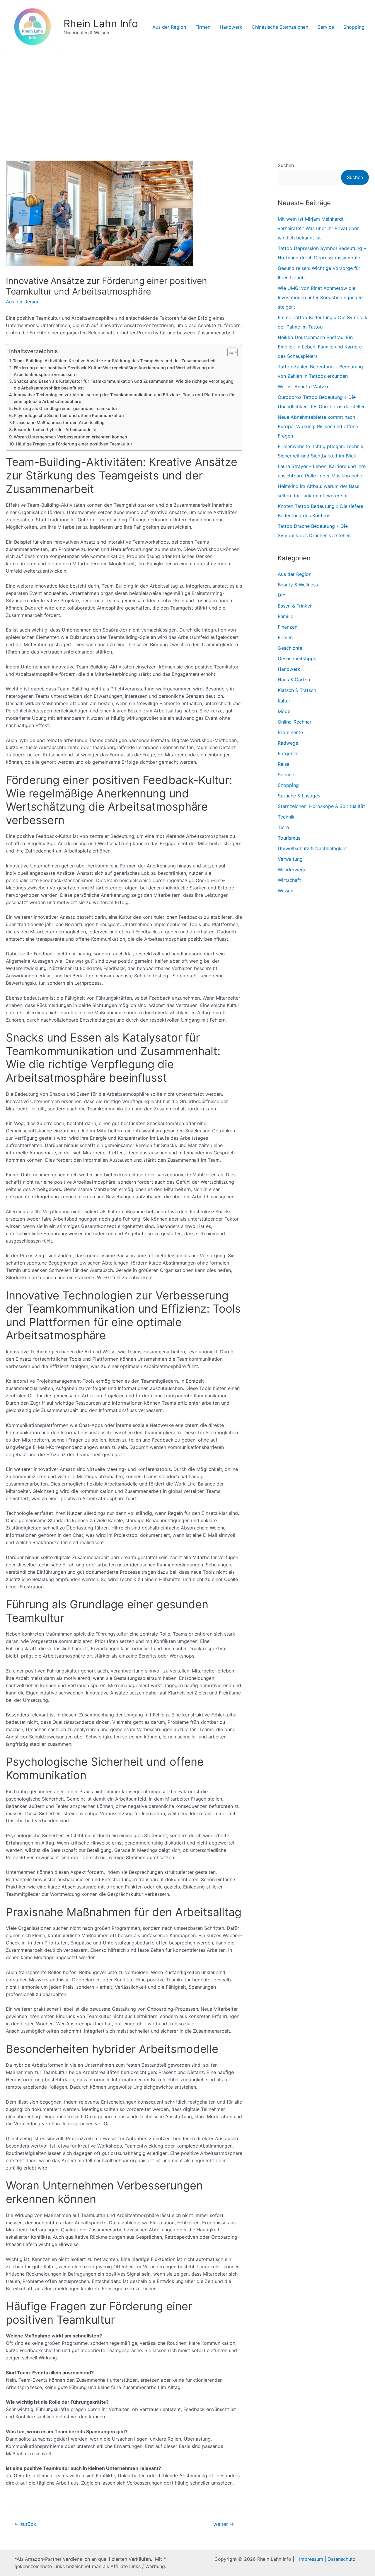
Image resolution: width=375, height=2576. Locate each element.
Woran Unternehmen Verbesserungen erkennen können (70, 437)
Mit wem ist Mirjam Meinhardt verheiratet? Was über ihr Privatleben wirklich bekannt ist (319, 228)
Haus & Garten (294, 680)
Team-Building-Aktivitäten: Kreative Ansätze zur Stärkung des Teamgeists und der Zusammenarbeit (114, 361)
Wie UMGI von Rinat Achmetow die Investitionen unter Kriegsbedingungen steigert (320, 297)
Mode (284, 711)
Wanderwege (292, 870)
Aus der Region (169, 27)
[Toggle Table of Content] (230, 352)
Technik (286, 817)
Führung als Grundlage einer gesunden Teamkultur (66, 408)
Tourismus (289, 838)
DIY (282, 595)
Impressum (311, 2559)
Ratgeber (288, 753)
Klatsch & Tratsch (297, 690)
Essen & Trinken (295, 606)
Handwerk (231, 27)
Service (326, 27)
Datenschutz (341, 2559)
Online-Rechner (295, 722)
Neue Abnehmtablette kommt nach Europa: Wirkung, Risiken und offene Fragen (318, 426)
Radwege (288, 743)
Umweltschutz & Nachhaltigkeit (312, 848)
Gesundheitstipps (297, 659)
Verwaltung (290, 859)
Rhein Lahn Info (101, 23)
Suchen (286, 165)
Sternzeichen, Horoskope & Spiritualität (321, 806)
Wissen (285, 891)
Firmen (203, 27)
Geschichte (290, 648)
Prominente (290, 732)
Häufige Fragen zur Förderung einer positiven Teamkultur (74, 444)
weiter (224, 2524)
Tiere (283, 827)
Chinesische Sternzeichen (280, 27)
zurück (25, 2524)
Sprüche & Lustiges (299, 796)
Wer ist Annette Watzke (304, 387)
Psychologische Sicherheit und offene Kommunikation (69, 415)
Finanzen (288, 627)
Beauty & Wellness (298, 585)
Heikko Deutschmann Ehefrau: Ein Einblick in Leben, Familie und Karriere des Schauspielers (320, 347)
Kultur (284, 701)
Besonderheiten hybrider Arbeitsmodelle (55, 429)
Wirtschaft (289, 880)
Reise (284, 764)
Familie (285, 616)
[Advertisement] (187, 98)
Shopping (354, 27)
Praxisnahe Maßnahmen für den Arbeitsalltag (59, 422)
